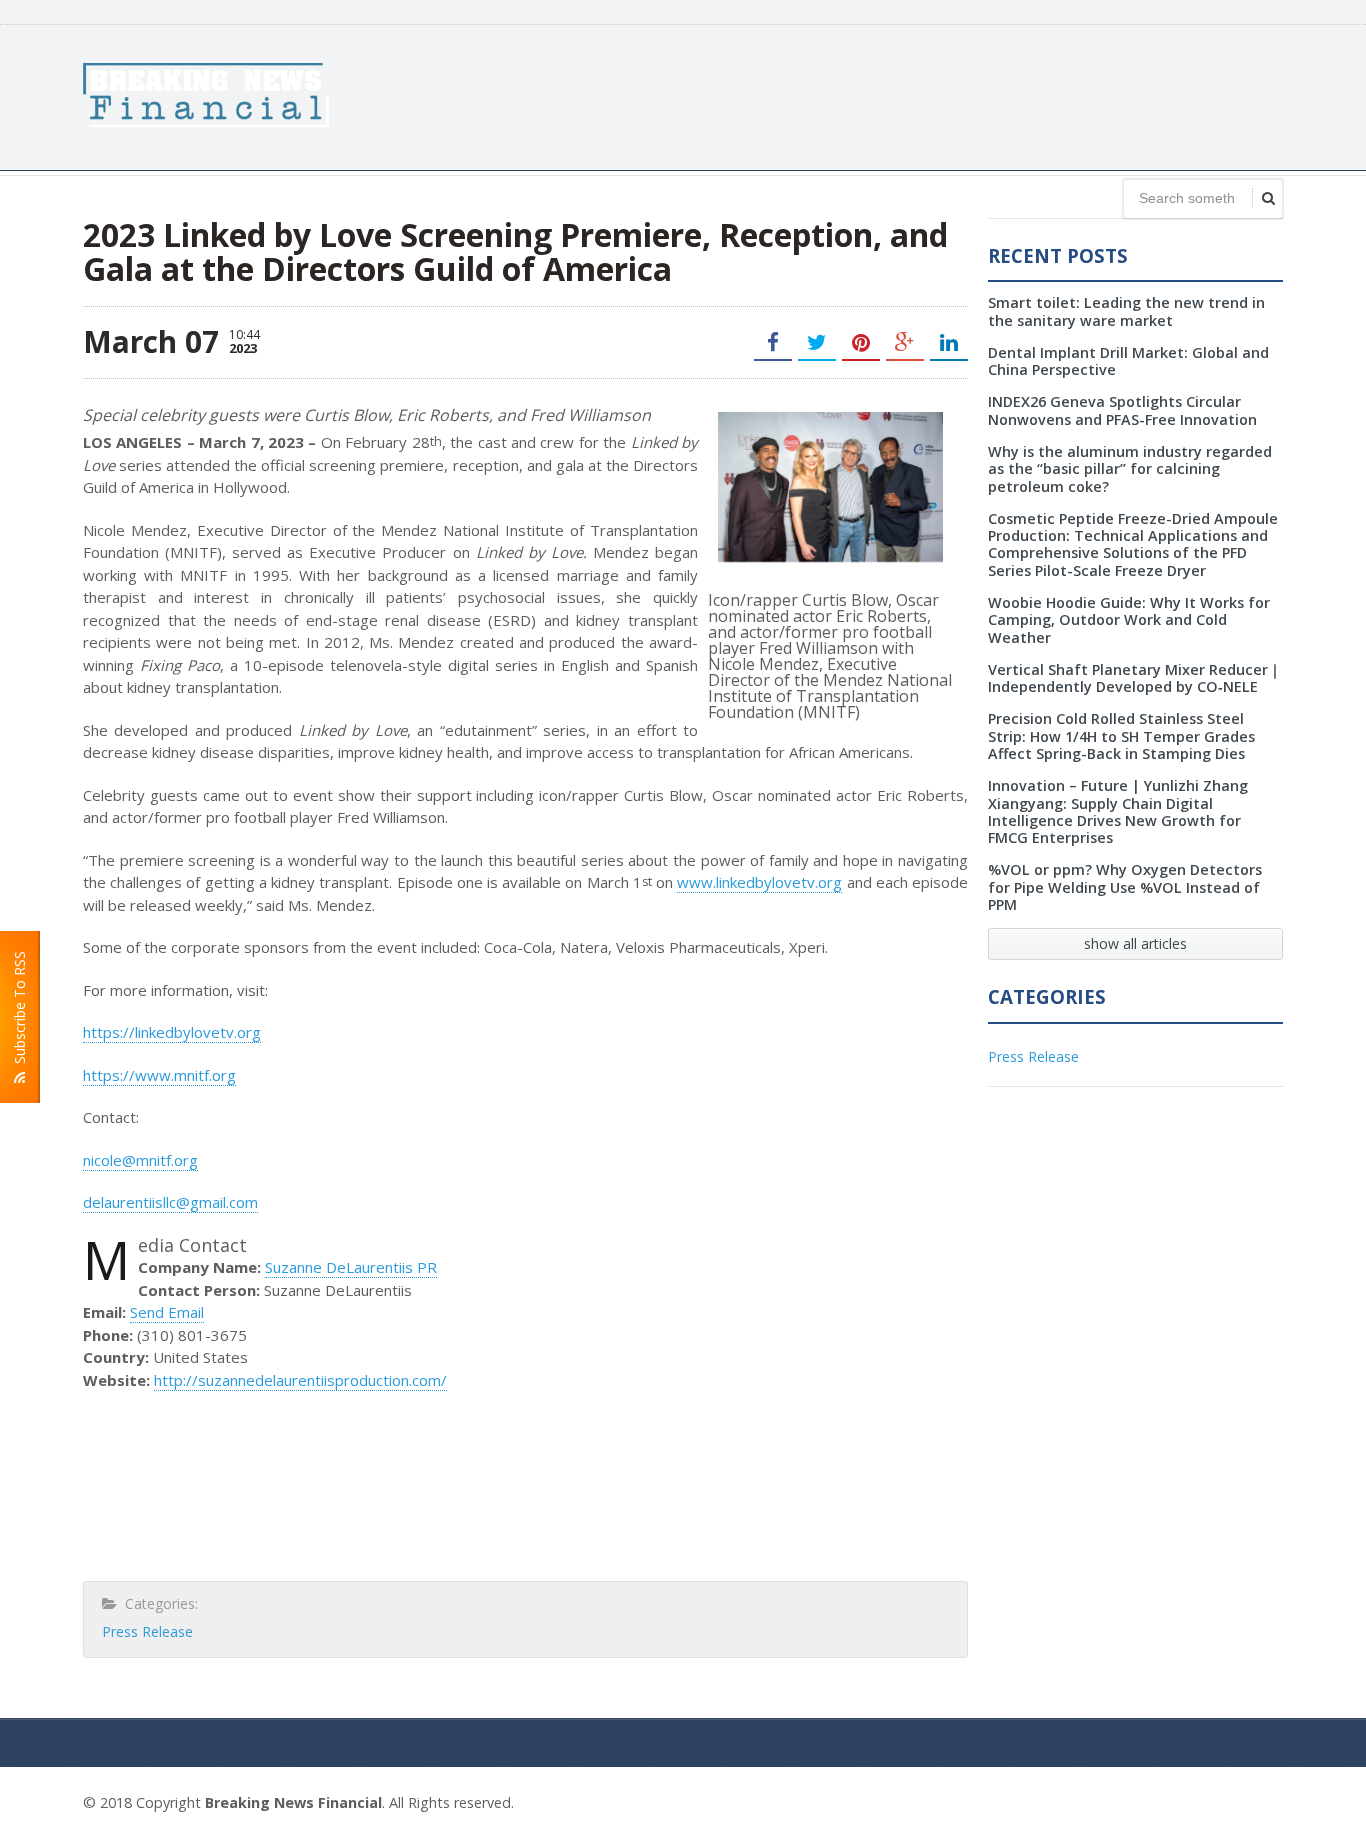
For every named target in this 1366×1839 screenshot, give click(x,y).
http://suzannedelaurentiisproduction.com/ (300, 1380)
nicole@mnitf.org (140, 1160)
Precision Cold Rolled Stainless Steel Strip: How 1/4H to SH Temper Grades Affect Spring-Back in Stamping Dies (1121, 736)
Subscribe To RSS (19, 1011)
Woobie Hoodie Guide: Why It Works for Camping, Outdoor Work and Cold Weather (1129, 620)
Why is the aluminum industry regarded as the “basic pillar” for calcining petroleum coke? (1130, 469)
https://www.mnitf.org (159, 1075)
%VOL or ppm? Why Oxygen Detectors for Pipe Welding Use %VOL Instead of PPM (1125, 887)
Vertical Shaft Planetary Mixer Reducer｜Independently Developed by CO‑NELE (1135, 678)
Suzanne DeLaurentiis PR (351, 1267)
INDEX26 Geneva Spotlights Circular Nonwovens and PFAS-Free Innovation (1122, 410)
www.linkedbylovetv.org (759, 882)
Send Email (167, 1312)
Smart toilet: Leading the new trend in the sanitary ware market (1126, 311)
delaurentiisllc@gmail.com (170, 1202)
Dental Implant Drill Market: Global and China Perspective (1128, 361)
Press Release (147, 1631)
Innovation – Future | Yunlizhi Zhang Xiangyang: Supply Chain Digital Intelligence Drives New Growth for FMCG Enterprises (1118, 811)
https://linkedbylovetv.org (172, 1032)
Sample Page (1234, 1800)
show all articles (1135, 943)
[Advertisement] (919, 95)
